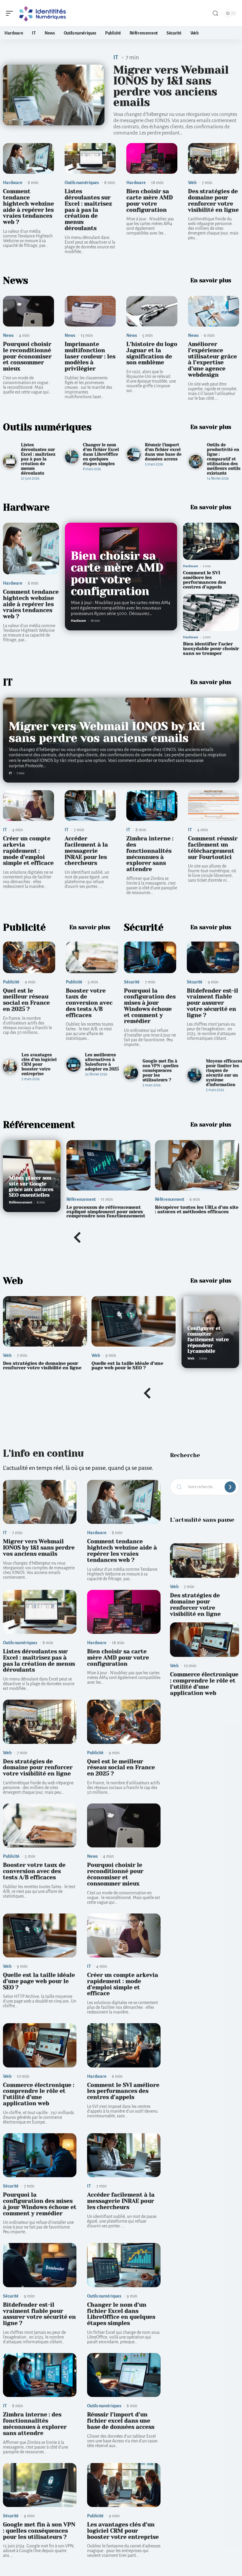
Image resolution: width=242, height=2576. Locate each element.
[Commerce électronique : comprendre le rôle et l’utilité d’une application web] (40, 2045)
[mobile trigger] (11, 13)
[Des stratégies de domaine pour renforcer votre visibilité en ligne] (214, 158)
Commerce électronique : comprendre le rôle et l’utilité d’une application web (39, 2094)
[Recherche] (215, 13)
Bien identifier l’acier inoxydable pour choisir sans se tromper (211, 648)
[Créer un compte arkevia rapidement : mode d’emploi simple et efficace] (28, 806)
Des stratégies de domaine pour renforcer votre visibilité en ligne (213, 200)
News (15, 281)
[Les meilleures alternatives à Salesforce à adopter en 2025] (73, 1065)
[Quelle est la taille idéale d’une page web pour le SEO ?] (134, 1321)
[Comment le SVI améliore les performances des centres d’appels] (211, 541)
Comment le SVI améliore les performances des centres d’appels (205, 580)
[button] (77, 1238)
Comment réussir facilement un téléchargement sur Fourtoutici (213, 848)
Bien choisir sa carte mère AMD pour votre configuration (150, 200)
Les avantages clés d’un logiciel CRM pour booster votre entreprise (39, 1064)
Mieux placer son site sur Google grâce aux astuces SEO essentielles (31, 1187)
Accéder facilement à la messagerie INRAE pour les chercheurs (86, 851)
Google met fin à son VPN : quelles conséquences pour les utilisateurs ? (161, 1070)
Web (192, 183)
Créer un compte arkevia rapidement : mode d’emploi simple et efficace (28, 851)
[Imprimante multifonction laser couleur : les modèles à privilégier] (90, 311)
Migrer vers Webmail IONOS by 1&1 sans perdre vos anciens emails (171, 86)
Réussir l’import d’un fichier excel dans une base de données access (163, 452)
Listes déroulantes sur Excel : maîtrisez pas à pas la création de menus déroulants (88, 210)
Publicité (24, 928)
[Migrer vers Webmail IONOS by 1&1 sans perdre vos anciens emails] (54, 95)
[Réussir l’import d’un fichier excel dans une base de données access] (134, 455)
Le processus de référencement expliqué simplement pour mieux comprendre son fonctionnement (106, 1211)
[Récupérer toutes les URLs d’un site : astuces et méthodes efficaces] (197, 1165)
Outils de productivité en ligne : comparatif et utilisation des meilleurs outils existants (224, 459)
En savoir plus (211, 280)
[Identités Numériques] (42, 13)
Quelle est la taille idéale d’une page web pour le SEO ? (127, 1365)
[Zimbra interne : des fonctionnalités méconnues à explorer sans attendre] (152, 806)
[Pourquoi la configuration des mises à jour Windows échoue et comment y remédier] (150, 957)
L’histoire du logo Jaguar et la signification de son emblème (152, 353)
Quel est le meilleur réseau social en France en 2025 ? (26, 1000)
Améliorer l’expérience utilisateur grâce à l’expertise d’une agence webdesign (212, 359)
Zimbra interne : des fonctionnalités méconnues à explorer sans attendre (150, 854)
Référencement (39, 1125)
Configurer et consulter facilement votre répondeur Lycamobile (208, 1340)
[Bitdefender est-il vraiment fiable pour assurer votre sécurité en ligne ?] (213, 957)
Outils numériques (82, 183)
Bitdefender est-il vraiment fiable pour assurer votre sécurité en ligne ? (212, 1003)
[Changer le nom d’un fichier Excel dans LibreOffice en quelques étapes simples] (72, 457)
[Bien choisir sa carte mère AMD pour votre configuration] (152, 158)
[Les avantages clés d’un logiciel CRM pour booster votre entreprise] (10, 1067)
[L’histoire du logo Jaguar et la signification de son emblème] (152, 311)
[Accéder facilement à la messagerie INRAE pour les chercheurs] (90, 806)
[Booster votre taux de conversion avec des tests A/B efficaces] (92, 957)
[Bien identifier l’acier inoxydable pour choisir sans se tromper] (211, 613)
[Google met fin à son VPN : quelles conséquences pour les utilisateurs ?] (131, 1073)
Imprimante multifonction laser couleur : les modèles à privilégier (90, 356)
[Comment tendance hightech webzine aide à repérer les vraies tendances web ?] (28, 158)
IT (116, 57)
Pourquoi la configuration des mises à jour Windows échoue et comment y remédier (150, 1006)
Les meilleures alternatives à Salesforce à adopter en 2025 (102, 1062)
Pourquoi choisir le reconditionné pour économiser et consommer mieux (27, 356)
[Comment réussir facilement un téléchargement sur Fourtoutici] (214, 806)
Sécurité (144, 928)
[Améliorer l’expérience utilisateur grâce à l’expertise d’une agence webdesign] (214, 311)
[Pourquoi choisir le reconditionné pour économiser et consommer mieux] (28, 311)
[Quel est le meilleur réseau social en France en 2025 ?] (29, 957)
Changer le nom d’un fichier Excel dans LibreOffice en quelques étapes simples (101, 454)
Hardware (13, 183)
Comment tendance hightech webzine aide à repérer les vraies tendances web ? (28, 207)
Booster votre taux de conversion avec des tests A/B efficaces (89, 1003)
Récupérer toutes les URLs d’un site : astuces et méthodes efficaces (197, 1209)
